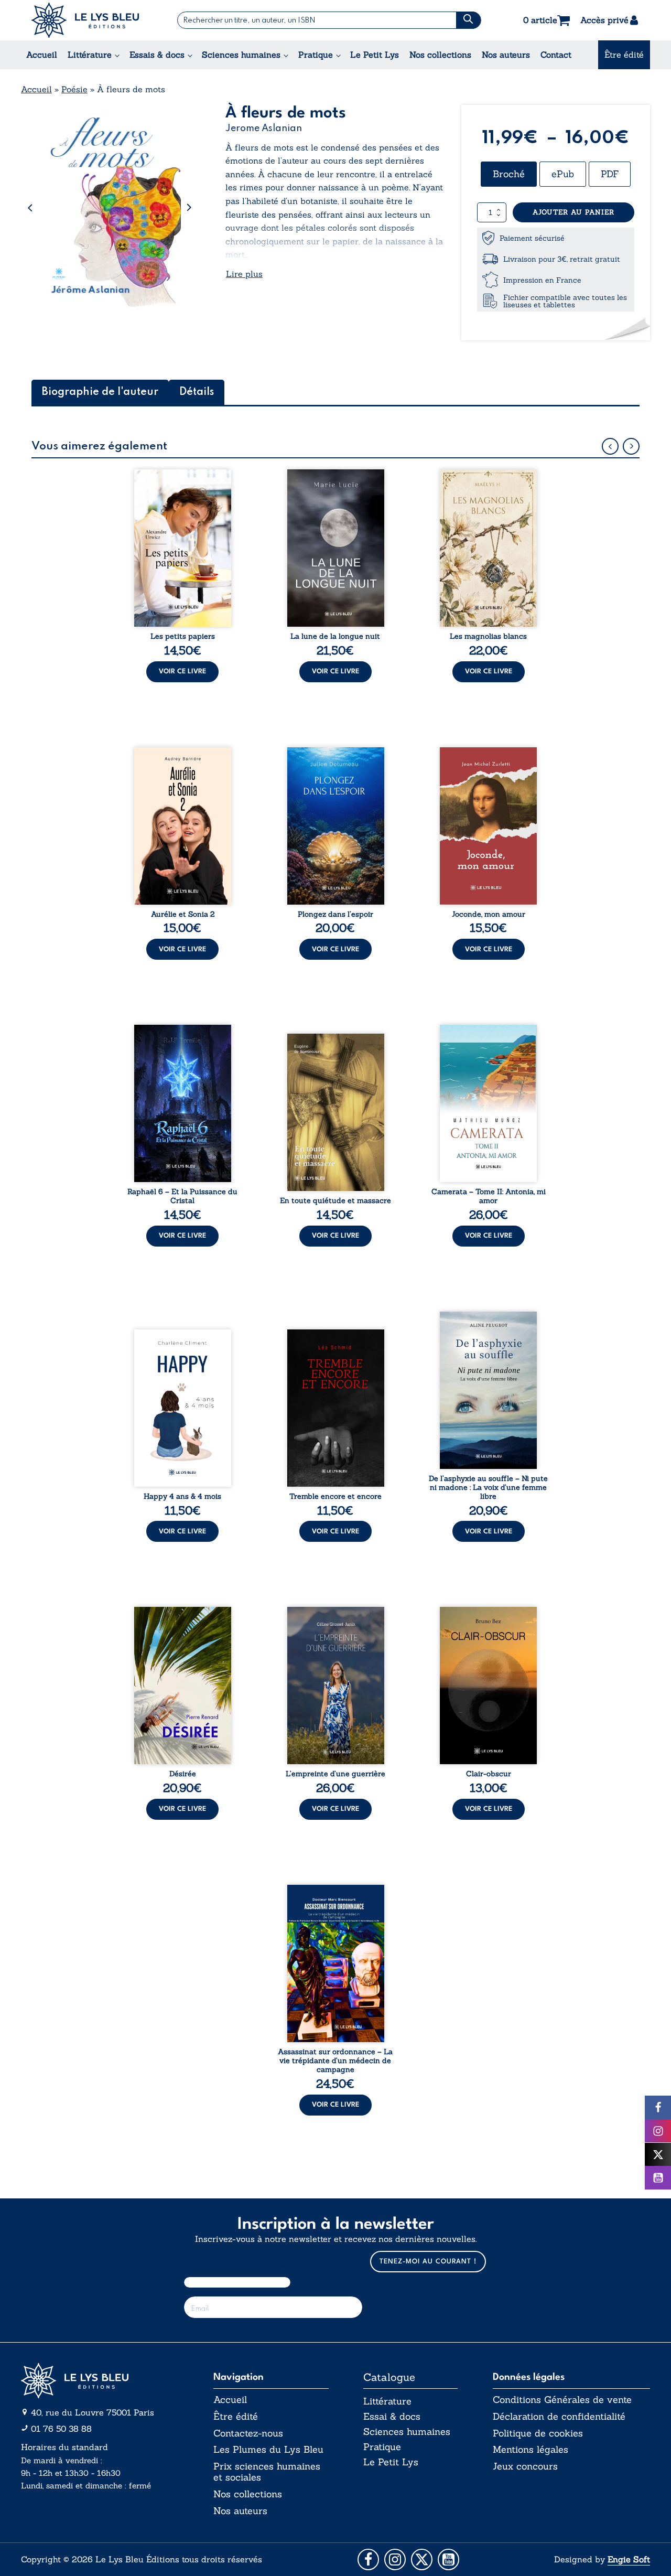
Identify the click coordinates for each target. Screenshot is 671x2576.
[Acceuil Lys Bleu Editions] (85, 20)
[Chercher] (468, 20)
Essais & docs (157, 55)
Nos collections (440, 55)
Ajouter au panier (573, 212)
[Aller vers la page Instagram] (395, 2559)
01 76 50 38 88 (61, 2429)
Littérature (90, 55)
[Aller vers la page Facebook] (368, 2559)
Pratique (316, 55)
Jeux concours (525, 2466)
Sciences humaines (241, 55)
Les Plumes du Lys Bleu (268, 2450)
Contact (556, 55)
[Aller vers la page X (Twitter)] (422, 2559)
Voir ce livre (182, 672)
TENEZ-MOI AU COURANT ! (428, 2262)
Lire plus (244, 274)
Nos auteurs (506, 55)
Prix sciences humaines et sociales (267, 2472)
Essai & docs (392, 2416)
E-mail (273, 2264)
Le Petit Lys (375, 55)
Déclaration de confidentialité (559, 2417)
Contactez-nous (248, 2433)
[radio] (509, 174)
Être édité (624, 55)
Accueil (42, 55)
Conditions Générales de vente (562, 2400)
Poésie (74, 89)
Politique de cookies (538, 2433)
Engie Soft (629, 2559)
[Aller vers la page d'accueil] (100, 2381)
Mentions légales (531, 2450)
